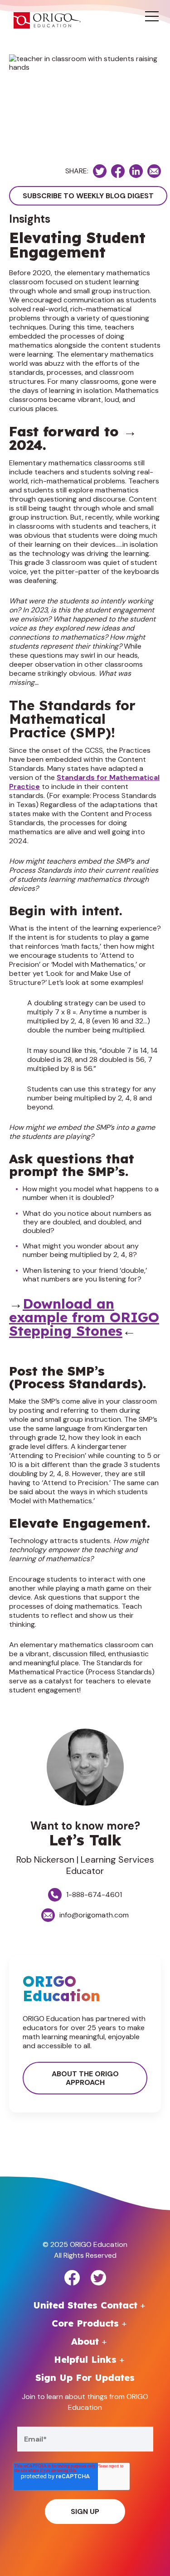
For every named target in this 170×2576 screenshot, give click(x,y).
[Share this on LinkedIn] (136, 171)
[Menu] (152, 17)
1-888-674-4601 (94, 1895)
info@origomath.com (94, 1915)
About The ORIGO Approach (85, 2078)
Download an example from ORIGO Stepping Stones (84, 1317)
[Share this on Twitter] (100, 171)
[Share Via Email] (154, 171)
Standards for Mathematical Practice (84, 782)
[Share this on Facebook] (118, 171)
